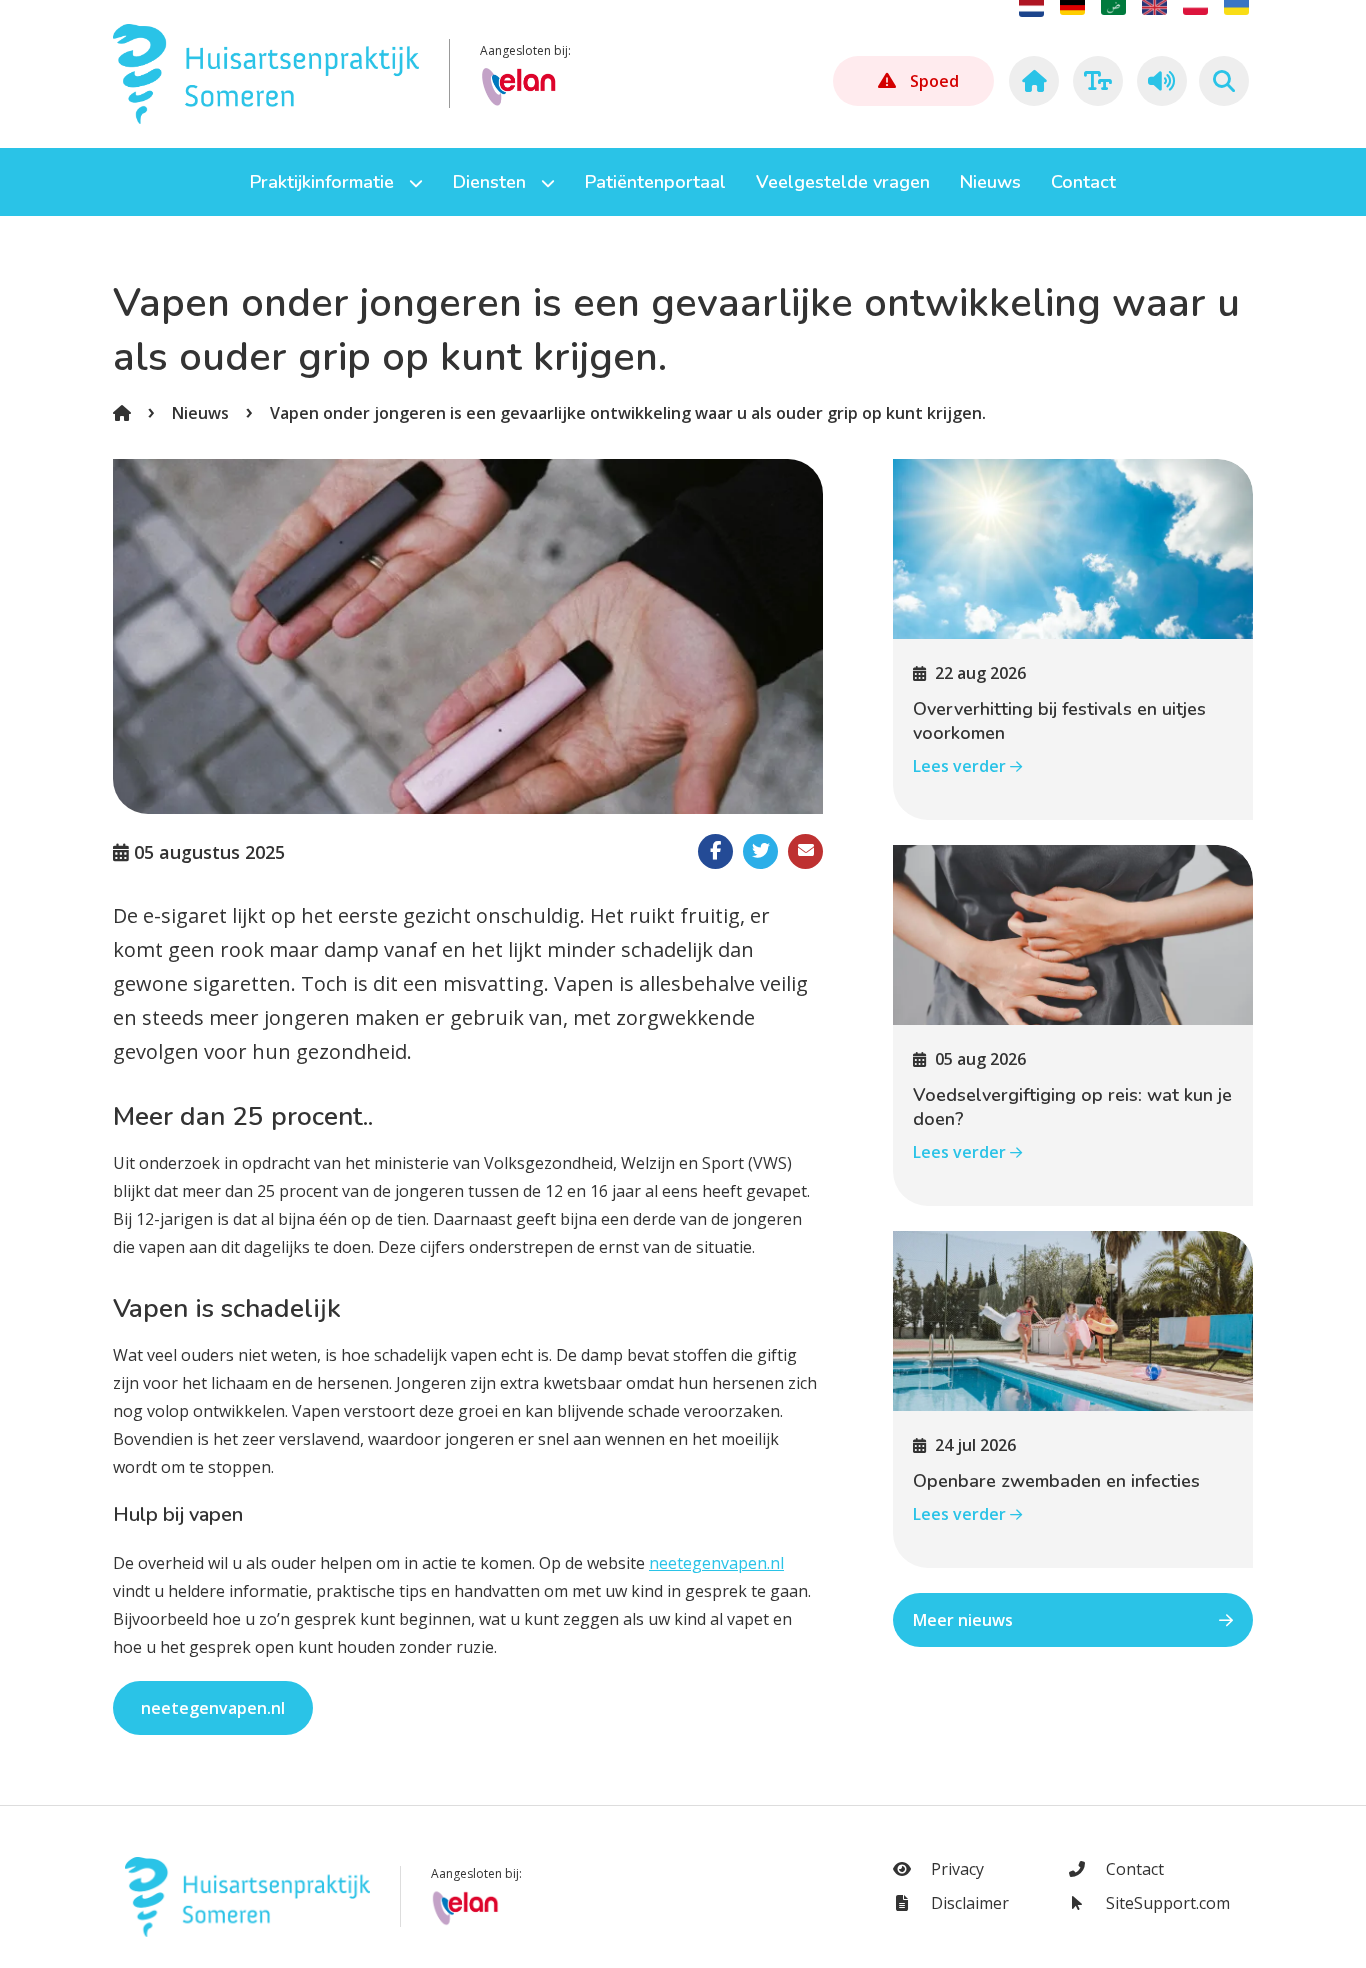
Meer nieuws (963, 1620)
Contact (1133, 1869)
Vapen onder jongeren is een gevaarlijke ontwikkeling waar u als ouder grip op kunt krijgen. (628, 413)
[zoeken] (1224, 81)
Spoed (934, 81)
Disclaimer (968, 1903)
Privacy (955, 1869)
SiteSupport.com (1166, 1903)
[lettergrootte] (1095, 81)
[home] (1031, 81)
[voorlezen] (1159, 81)
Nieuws (200, 413)
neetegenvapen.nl (716, 1563)
